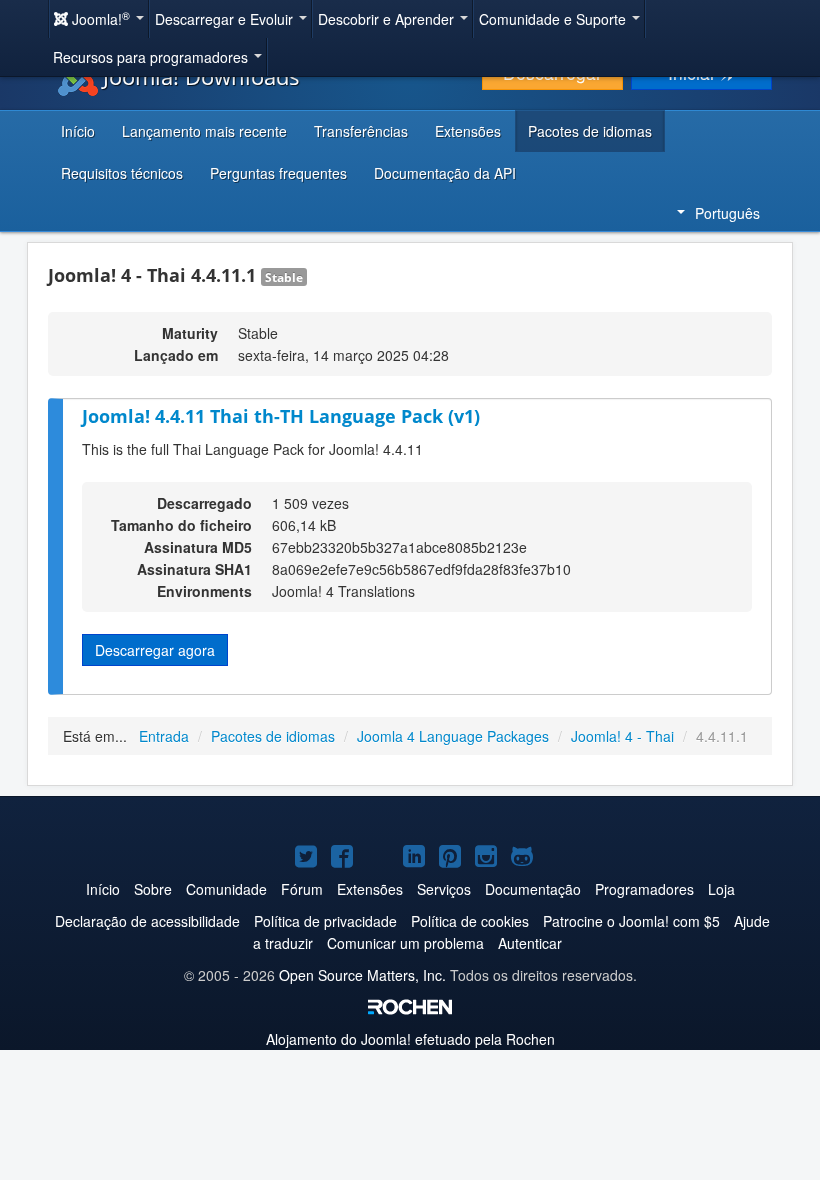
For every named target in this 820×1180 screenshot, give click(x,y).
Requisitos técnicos (122, 173)
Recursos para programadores (152, 57)
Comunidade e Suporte (554, 19)
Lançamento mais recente (204, 131)
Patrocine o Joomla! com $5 (631, 921)
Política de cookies (470, 921)
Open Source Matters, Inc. (362, 975)
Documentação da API (445, 173)
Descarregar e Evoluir (226, 19)
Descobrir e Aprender (388, 19)
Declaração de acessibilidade (147, 921)
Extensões (468, 131)
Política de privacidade (325, 921)
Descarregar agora (155, 650)
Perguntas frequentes (278, 173)
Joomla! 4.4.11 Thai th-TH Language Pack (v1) (281, 416)
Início (78, 131)
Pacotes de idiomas (590, 131)
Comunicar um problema (405, 943)
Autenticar (530, 943)
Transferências (361, 131)
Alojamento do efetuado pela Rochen (410, 1039)
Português (727, 213)
